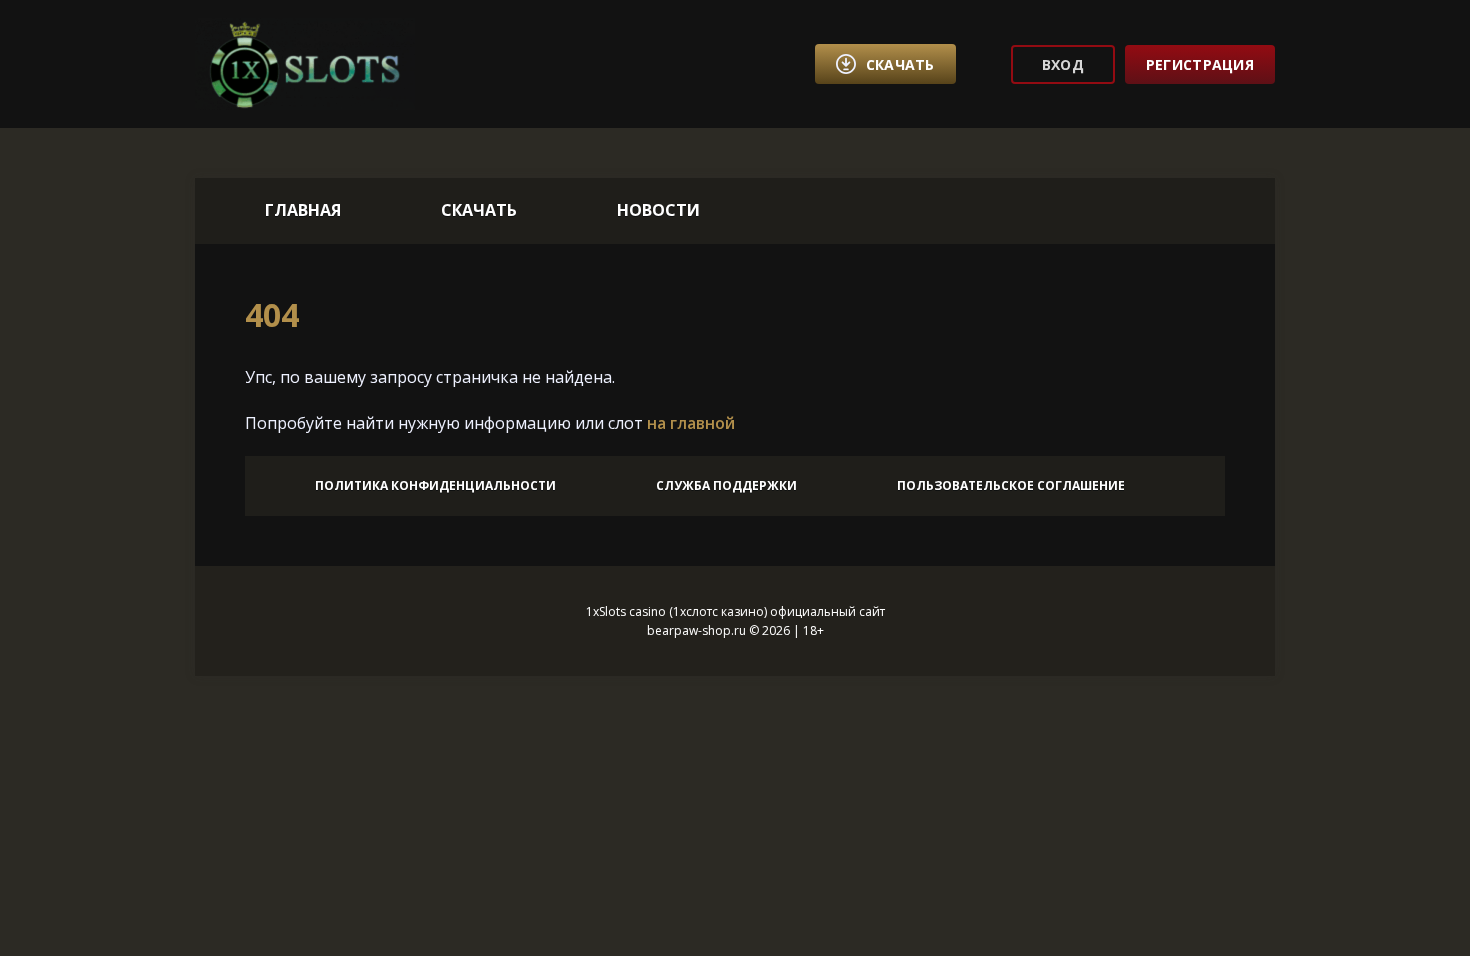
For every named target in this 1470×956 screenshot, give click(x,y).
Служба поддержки (726, 485)
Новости (658, 210)
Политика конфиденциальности (435, 485)
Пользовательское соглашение (1011, 485)
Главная (303, 210)
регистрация (1200, 64)
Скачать (479, 210)
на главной (691, 423)
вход (1063, 64)
